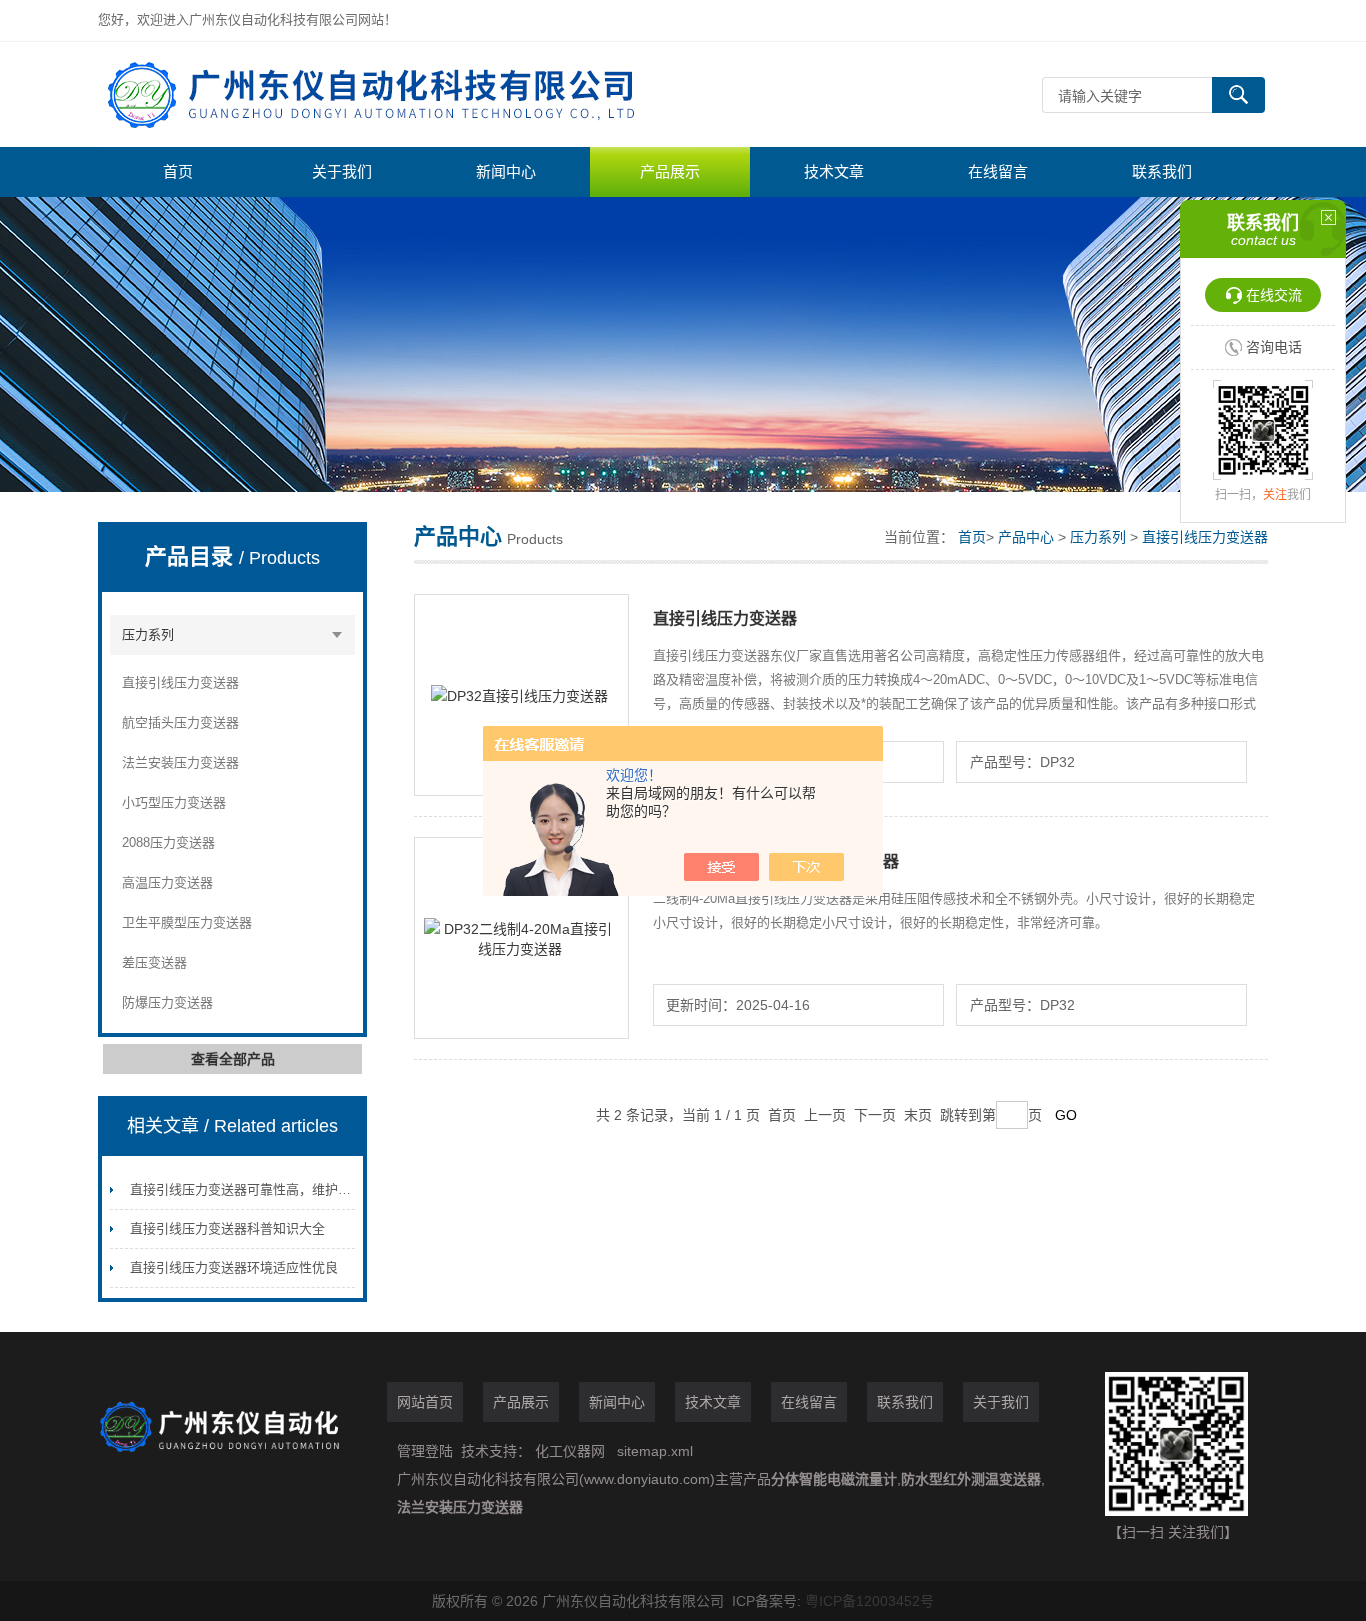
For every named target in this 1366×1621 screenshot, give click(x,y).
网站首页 (425, 1402)
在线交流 (1274, 295)
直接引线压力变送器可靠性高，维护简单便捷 (260, 1189)
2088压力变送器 (168, 842)
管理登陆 (425, 1451)
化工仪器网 (570, 1451)
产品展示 (670, 171)
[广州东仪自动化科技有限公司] (398, 94)
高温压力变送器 (167, 882)
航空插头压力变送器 (180, 722)
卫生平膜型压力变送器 (187, 922)
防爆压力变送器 (167, 1002)
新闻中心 (506, 171)
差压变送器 (154, 962)
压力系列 (148, 634)
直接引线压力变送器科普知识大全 (227, 1228)
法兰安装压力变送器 (180, 762)
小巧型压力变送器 (174, 802)
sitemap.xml (655, 1451)
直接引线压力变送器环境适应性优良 (234, 1267)
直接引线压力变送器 (180, 682)
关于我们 (342, 171)
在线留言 (998, 171)
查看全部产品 (233, 1059)
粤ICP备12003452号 (869, 1601)
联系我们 (1162, 171)
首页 (178, 171)
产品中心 (1026, 537)
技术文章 (834, 171)
